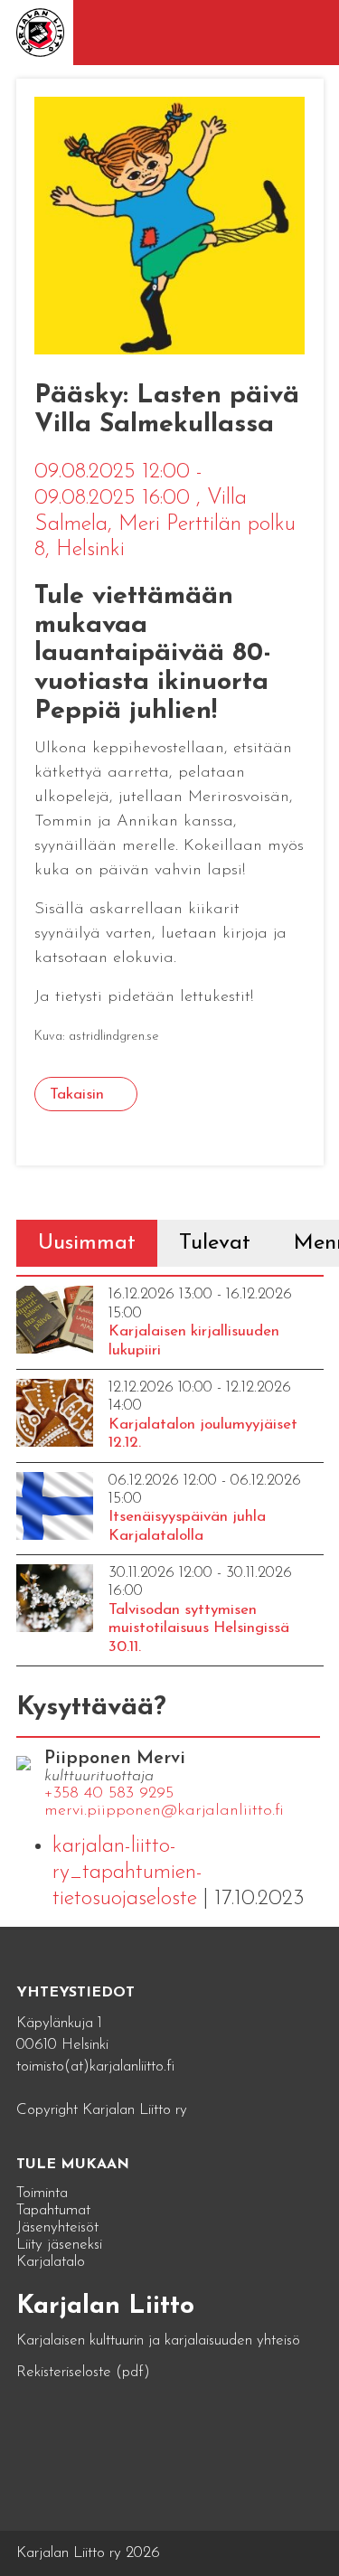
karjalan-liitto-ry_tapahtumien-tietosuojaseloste (127, 1873)
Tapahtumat (53, 2210)
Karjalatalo (51, 2262)
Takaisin (77, 1095)
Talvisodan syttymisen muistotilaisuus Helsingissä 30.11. (199, 1628)
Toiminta (42, 2193)
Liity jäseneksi (59, 2245)
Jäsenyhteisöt (57, 2227)
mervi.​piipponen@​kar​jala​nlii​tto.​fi (164, 1811)
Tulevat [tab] (215, 1243)
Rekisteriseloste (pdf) (83, 2372)
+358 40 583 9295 (109, 1794)
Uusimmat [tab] (87, 1243)
